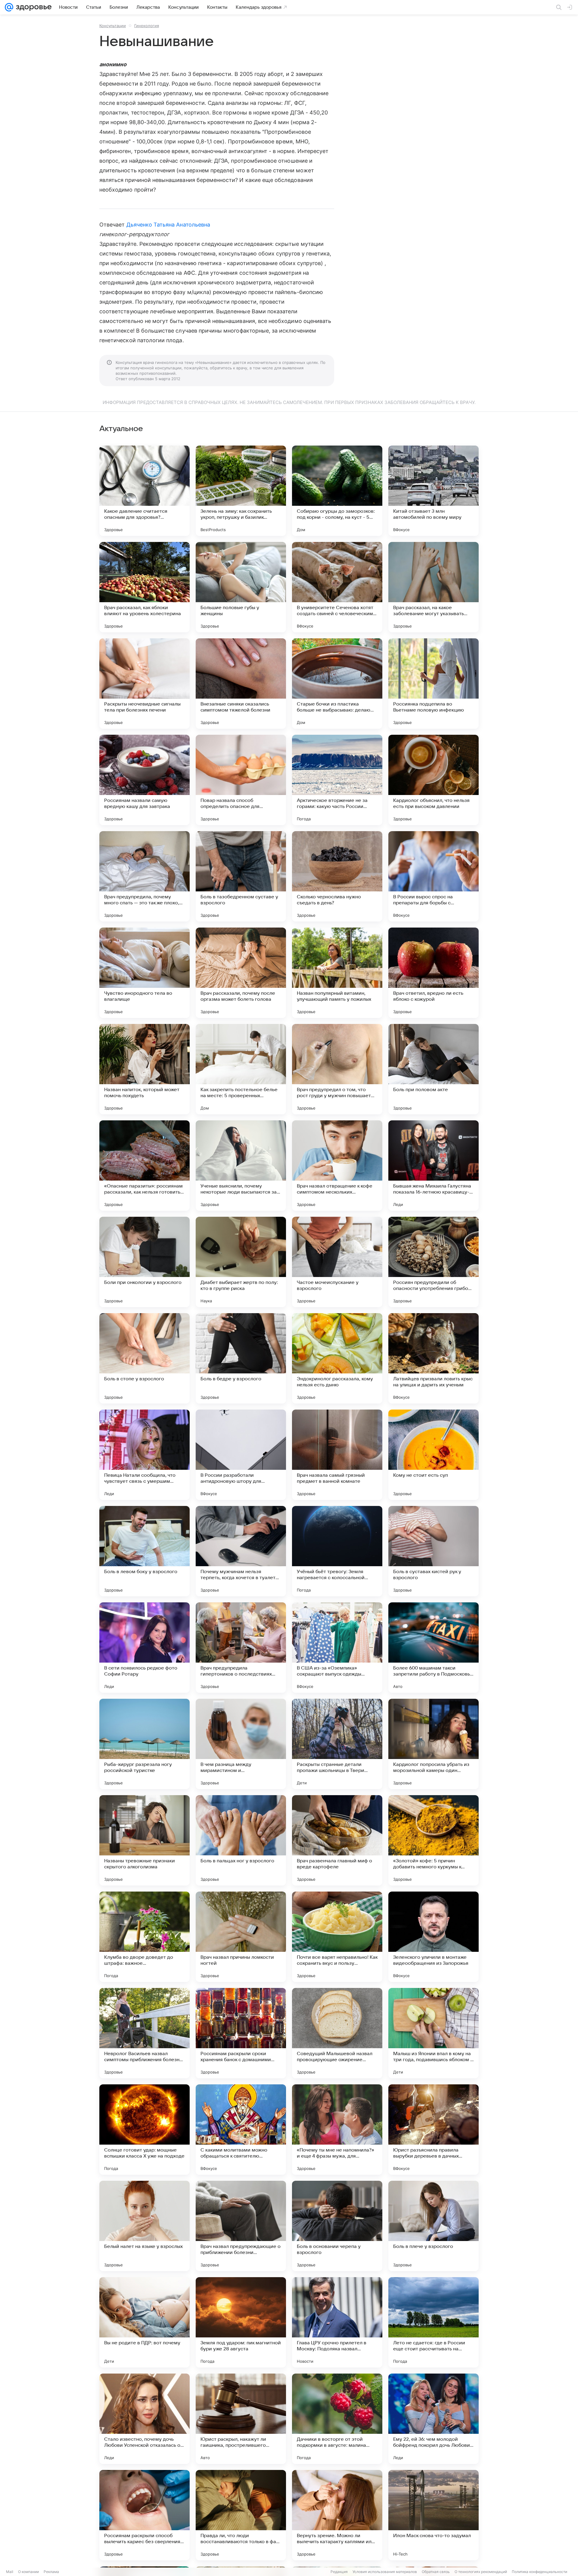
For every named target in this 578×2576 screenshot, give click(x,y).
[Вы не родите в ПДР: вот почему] (144, 2322)
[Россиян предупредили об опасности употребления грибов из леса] (433, 1262)
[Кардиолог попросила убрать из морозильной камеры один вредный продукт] (433, 1744)
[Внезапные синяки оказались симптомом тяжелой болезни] (241, 684)
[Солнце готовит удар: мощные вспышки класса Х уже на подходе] (144, 2130)
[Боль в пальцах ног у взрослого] (241, 1840)
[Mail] (9, 7)
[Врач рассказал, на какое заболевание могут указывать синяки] (433, 587)
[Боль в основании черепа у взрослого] (337, 2226)
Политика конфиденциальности (539, 2572)
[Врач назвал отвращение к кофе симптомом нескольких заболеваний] (337, 1166)
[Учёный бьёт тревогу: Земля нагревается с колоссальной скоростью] (337, 1551)
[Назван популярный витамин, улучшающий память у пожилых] (337, 973)
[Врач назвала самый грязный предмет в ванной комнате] (337, 1455)
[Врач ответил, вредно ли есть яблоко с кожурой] (433, 973)
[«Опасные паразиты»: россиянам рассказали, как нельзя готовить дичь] (144, 1166)
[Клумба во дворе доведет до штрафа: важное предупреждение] (144, 1937)
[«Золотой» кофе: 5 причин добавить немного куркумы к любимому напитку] (433, 1840)
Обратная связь (436, 2572)
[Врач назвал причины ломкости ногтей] (241, 1937)
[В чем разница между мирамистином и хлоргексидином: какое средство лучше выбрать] (241, 1744)
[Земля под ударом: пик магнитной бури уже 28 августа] (241, 2322)
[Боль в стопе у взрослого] (144, 1358)
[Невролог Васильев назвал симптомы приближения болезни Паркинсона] (144, 2033)
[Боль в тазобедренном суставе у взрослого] (241, 876)
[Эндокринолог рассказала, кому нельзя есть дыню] (337, 1358)
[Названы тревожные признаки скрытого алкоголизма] (144, 1840)
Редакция (339, 2572)
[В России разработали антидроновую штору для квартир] (241, 1455)
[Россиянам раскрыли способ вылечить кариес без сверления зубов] (144, 2515)
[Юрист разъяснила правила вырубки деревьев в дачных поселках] (433, 2130)
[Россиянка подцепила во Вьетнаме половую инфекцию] (433, 684)
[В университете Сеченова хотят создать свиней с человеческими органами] (337, 587)
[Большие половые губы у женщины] (241, 587)
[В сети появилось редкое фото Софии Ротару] (144, 1648)
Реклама (51, 2572)
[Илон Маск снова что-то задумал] (433, 2515)
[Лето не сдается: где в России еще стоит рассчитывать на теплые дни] (433, 2322)
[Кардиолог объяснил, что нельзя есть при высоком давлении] (433, 780)
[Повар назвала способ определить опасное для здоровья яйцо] (241, 780)
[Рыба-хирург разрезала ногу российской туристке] (144, 1744)
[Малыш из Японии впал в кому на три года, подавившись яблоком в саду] (433, 2033)
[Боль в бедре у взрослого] (241, 1358)
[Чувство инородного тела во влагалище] (144, 973)
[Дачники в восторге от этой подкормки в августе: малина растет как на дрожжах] (337, 2419)
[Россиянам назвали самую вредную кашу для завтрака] (144, 780)
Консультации (113, 26)
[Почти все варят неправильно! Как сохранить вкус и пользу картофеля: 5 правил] (337, 1937)
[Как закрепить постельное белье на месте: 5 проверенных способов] (241, 1069)
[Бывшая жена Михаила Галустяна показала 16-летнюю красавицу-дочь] (433, 1166)
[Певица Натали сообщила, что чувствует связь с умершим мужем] (144, 1455)
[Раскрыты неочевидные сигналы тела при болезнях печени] (144, 684)
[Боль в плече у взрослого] (433, 2226)
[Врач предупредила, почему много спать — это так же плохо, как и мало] (144, 876)
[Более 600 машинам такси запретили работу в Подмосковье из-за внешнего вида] (433, 1648)
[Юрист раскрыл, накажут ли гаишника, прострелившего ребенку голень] (241, 2419)
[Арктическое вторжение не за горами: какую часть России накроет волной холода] (337, 780)
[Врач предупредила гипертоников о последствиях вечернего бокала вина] (241, 1648)
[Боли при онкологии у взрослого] (144, 1262)
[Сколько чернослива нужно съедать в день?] (337, 876)
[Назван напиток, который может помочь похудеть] (144, 1069)
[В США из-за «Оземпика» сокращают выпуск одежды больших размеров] (337, 1648)
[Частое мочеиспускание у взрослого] (337, 1262)
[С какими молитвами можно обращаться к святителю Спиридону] (241, 2130)
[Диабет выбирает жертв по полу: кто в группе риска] (241, 1262)
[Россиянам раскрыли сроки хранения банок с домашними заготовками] (241, 2033)
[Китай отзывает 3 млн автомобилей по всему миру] (433, 491)
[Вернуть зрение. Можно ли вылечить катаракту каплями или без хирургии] (337, 2515)
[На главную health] (33, 7)
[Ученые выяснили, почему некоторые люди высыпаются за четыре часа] (241, 1166)
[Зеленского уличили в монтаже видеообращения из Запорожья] (433, 1937)
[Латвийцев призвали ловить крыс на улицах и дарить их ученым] (433, 1358)
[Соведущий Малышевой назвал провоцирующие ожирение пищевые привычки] (337, 2033)
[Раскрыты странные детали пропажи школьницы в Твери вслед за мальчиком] (337, 1744)
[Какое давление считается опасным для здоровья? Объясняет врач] (144, 491)
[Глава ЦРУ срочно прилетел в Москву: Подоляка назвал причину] (337, 2322)
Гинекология (147, 26)
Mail (10, 2572)
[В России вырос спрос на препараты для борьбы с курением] (433, 876)
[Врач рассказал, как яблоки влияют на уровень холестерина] (144, 587)
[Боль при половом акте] (433, 1069)
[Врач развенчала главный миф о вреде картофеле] (337, 1840)
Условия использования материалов (385, 2572)
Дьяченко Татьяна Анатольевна (168, 225)
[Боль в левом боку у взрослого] (144, 1551)
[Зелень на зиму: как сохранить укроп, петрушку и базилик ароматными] (241, 491)
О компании (28, 2572)
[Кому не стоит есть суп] (433, 1455)
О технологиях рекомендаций (481, 2572)
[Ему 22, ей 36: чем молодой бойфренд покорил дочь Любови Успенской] (433, 2419)
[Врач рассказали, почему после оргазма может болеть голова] (241, 973)
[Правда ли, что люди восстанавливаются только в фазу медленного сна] (241, 2515)
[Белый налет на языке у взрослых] (144, 2226)
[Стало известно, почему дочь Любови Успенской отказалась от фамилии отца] (144, 2419)
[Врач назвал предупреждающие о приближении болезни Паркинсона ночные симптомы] (241, 2226)
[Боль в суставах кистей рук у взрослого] (433, 1551)
